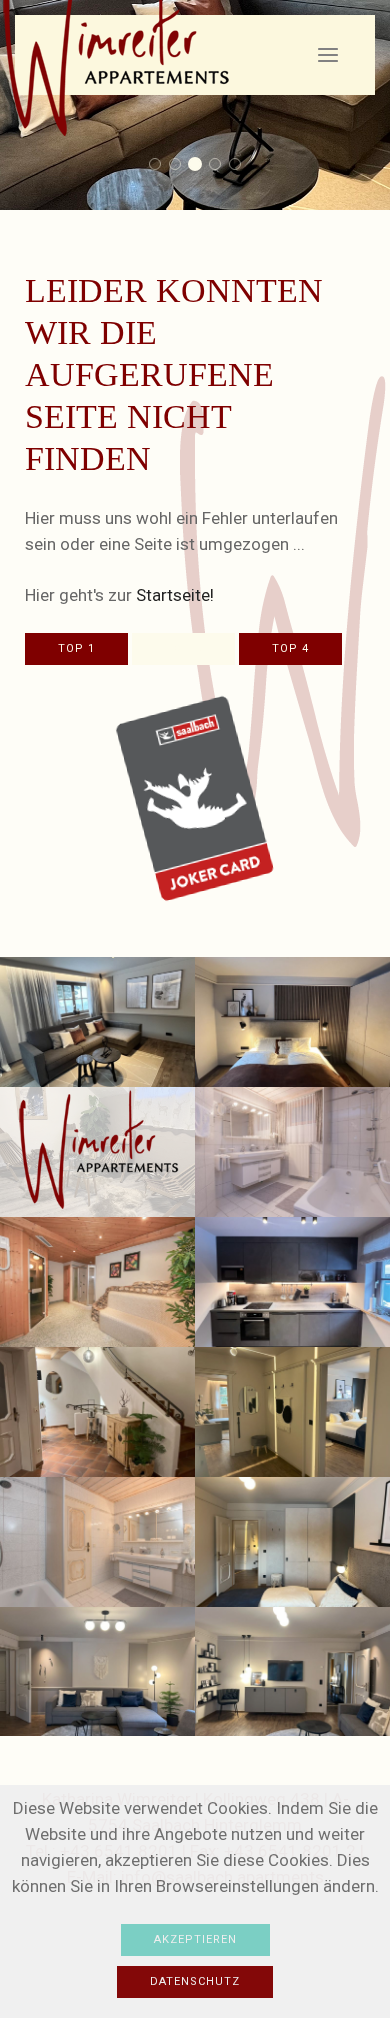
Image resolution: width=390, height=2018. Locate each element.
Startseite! (175, 595)
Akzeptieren (195, 1939)
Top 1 (76, 648)
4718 (200, 166)
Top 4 (290, 648)
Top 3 (183, 648)
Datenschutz (195, 1981)
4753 (220, 166)
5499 (160, 166)
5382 (180, 166)
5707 (240, 166)
